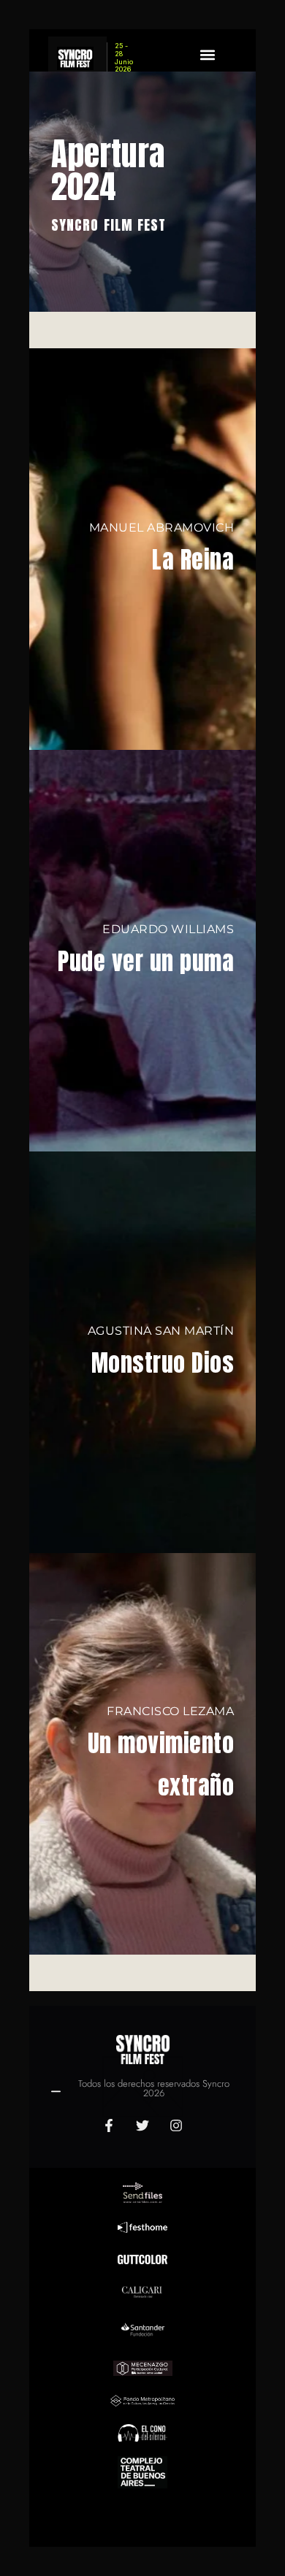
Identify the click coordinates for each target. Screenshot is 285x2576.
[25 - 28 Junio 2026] (77, 58)
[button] (208, 54)
